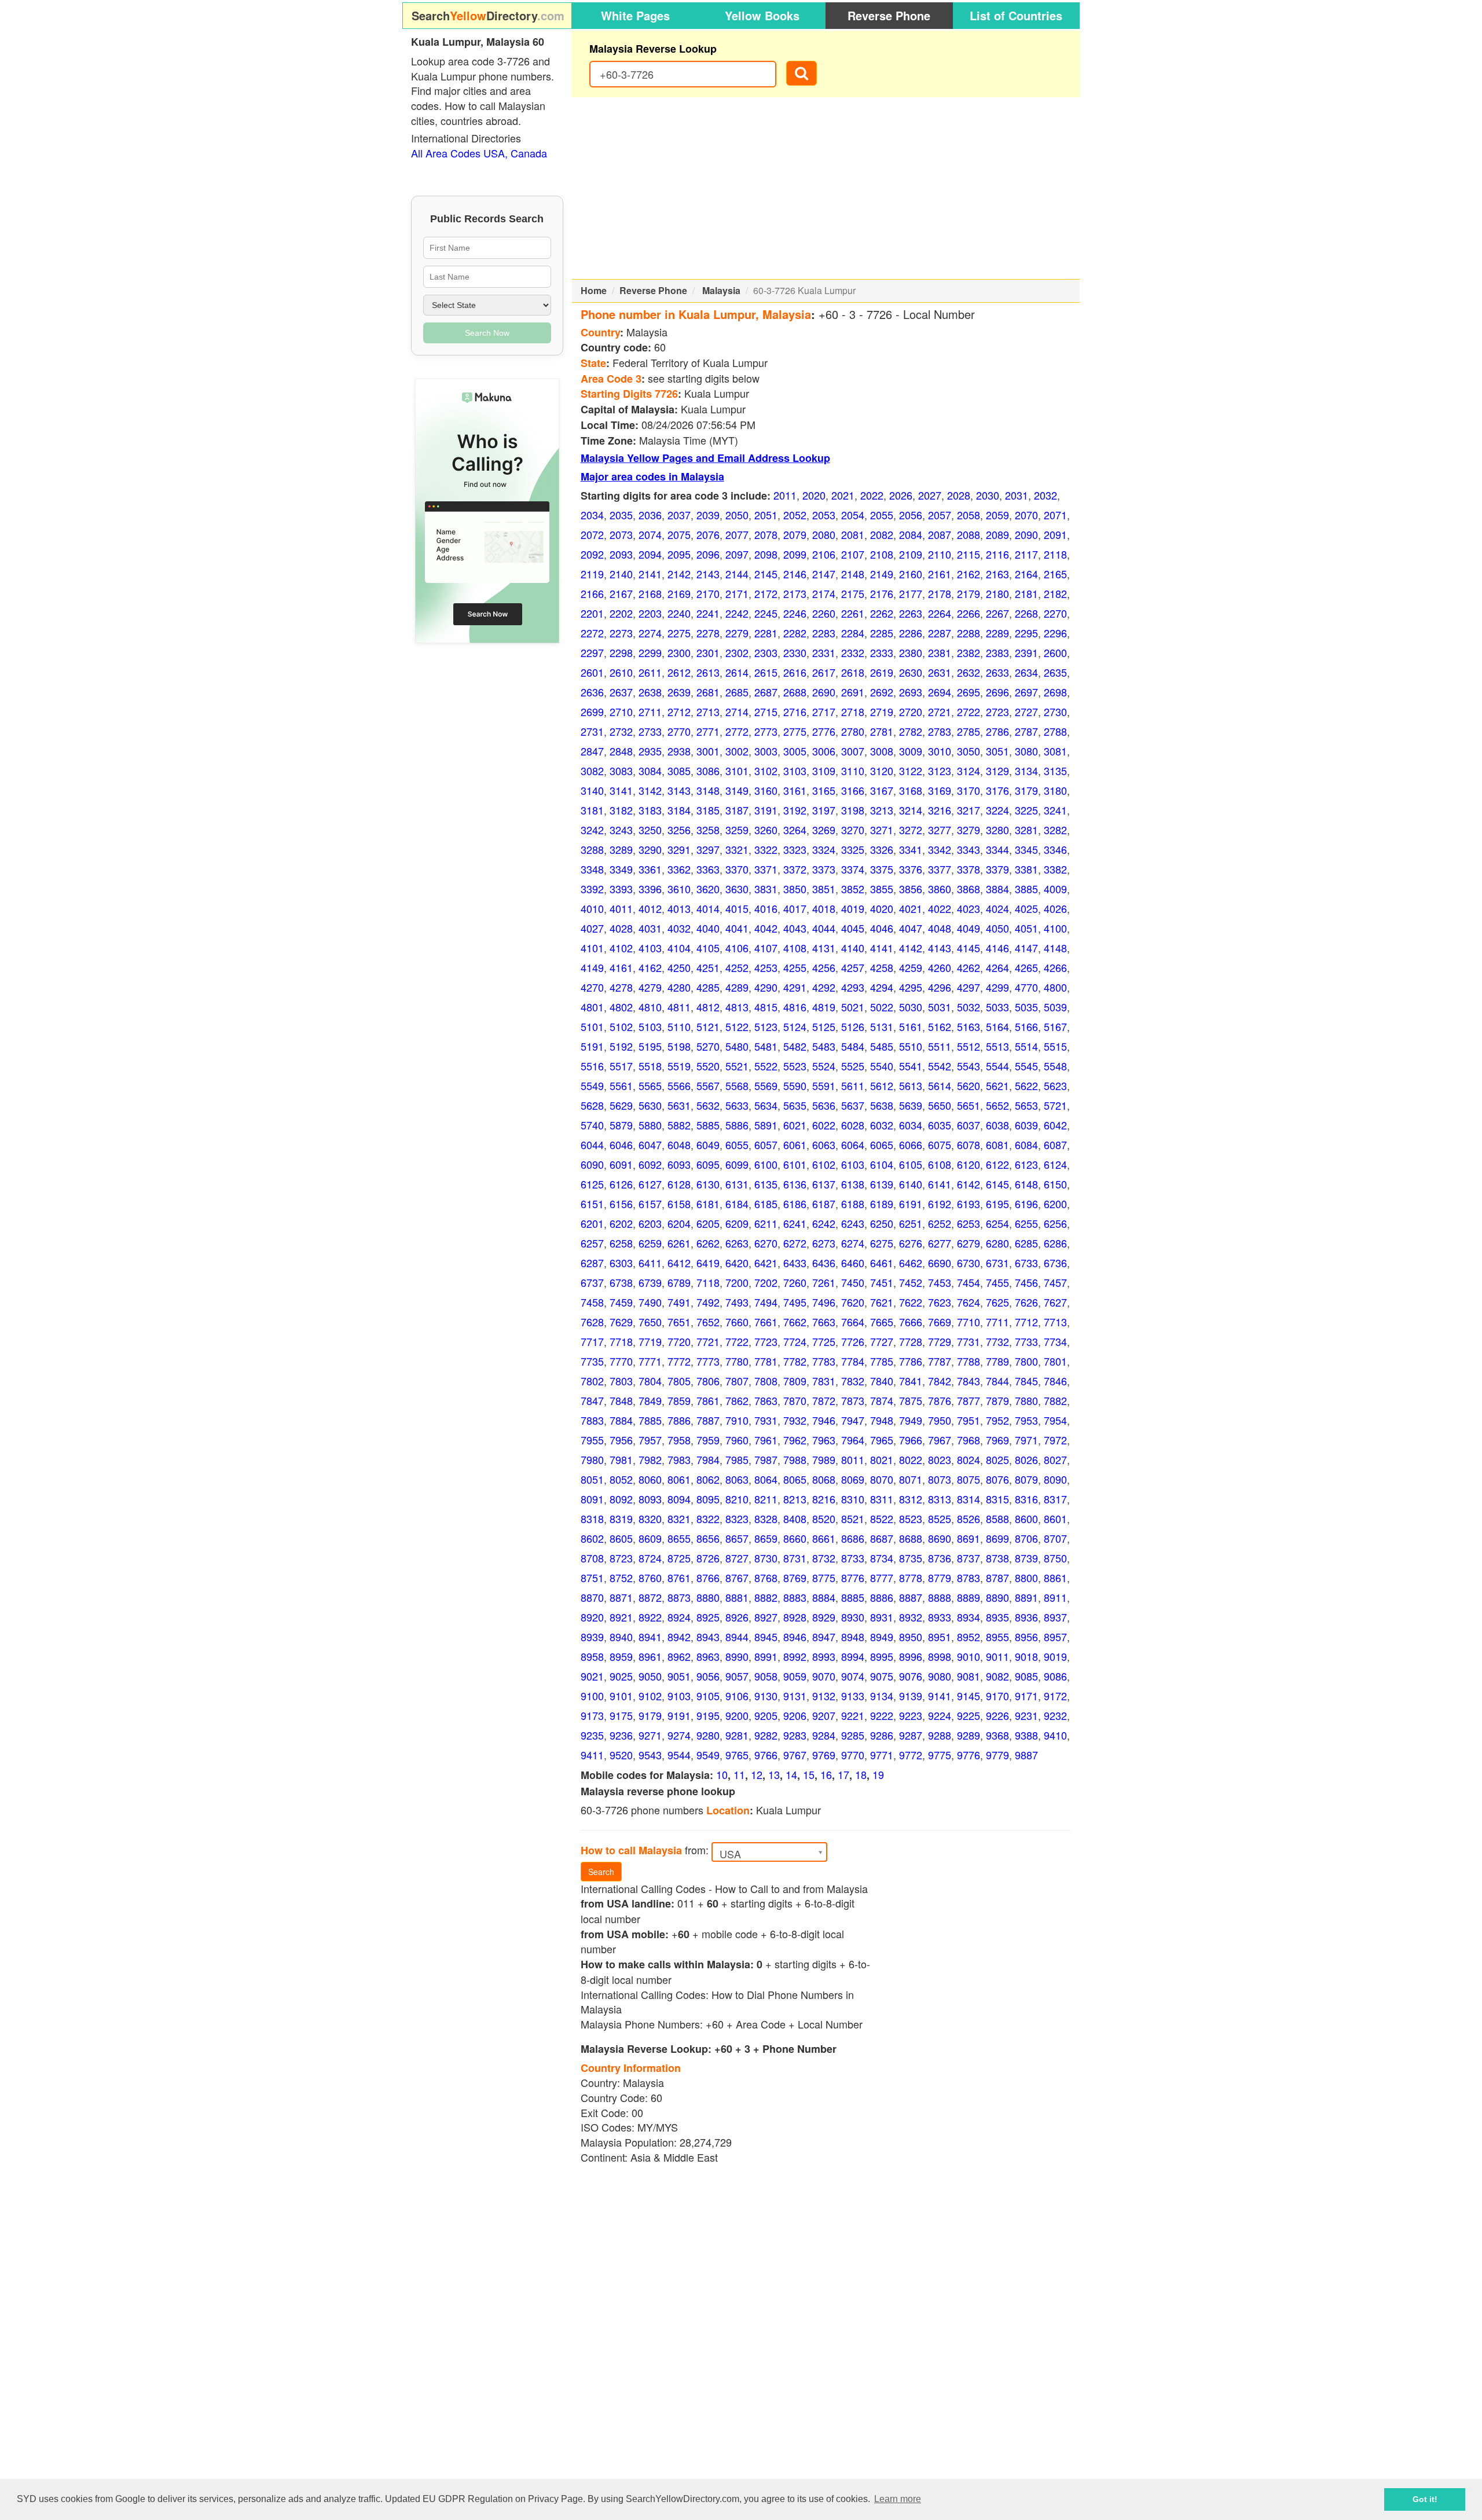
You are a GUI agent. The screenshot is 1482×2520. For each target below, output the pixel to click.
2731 (592, 731)
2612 (679, 672)
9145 (969, 1696)
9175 (621, 1715)
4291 (795, 987)
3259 (737, 830)
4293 (853, 987)
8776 (853, 1578)
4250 (679, 967)
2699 (592, 711)
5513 (997, 1046)
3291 (679, 849)
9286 (882, 1735)
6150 (1055, 1184)
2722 (969, 711)
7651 (679, 1322)
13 (774, 1774)
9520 (621, 1755)
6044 (592, 1145)
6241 (795, 1223)
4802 (621, 1007)
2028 (959, 495)
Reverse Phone (889, 15)
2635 (1055, 672)
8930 (853, 1617)
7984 (708, 1459)
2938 (679, 751)
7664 (853, 1322)
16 (826, 1774)
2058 (969, 515)
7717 (592, 1341)
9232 (1055, 1715)
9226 (997, 1715)
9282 (766, 1735)
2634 (1026, 672)
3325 (853, 849)
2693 (911, 692)
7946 (824, 1420)
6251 (911, 1223)
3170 (969, 790)
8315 (997, 1499)
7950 (940, 1420)
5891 (766, 1125)
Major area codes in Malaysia (652, 476)
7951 (969, 1420)
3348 (592, 869)
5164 (997, 1026)
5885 (708, 1125)
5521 (737, 1066)
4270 (592, 987)
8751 (592, 1578)
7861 (708, 1400)
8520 (824, 1518)
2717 (824, 711)
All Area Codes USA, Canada (479, 153)
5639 (911, 1105)
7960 (737, 1440)
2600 (1055, 652)
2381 (940, 652)
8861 (1055, 1578)
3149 (737, 790)
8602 (592, 1538)
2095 (679, 554)
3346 (1055, 849)
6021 (795, 1125)
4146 (997, 948)
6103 (853, 1164)
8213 (795, 1499)
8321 (679, 1518)
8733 (853, 1558)
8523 (911, 1518)
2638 (650, 692)
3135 (1055, 771)
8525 (940, 1518)
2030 (988, 495)
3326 (882, 849)
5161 (911, 1026)
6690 (940, 1263)
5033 (997, 1007)
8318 (592, 1518)
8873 (679, 1597)
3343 (969, 849)
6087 (1055, 1145)
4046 (882, 928)
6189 (882, 1204)
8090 (1055, 1479)
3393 (621, 889)
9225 (969, 1715)
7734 (1055, 1341)
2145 (766, 574)
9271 (650, 1735)
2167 (621, 593)
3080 (1026, 751)
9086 (1055, 1676)
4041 (737, 928)
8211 (766, 1499)
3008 (882, 751)
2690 (824, 692)
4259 (911, 967)
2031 (1017, 495)
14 (791, 1774)
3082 (592, 771)
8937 (1055, 1617)
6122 (997, 1164)
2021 (843, 495)
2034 (592, 515)
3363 (708, 869)
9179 (650, 1715)
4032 (679, 928)
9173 (592, 1715)
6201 (592, 1223)
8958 (592, 1656)
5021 (853, 1007)
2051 (766, 515)
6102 (824, 1164)
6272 (795, 1243)
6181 (708, 1204)
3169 (940, 790)
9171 (1026, 1696)
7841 (911, 1381)
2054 (853, 515)
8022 (911, 1459)
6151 (592, 1204)
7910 (737, 1420)
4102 (621, 948)
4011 (621, 908)
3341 (911, 849)
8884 (824, 1597)
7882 (1055, 1400)
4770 (1026, 987)
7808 (766, 1381)
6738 (621, 1282)
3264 (795, 830)
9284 (824, 1735)
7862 (737, 1400)
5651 (969, 1105)
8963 (708, 1656)
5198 (679, 1046)
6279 (969, 1243)
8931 (882, 1617)
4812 (708, 1007)
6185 (766, 1204)
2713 (708, 711)
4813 (737, 1007)
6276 (911, 1243)
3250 (650, 830)
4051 (1026, 928)
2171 (737, 593)
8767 (737, 1578)
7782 (795, 1361)
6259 (650, 1243)
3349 (621, 869)
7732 (997, 1341)
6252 (940, 1223)
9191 (679, 1715)
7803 (621, 1381)
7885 (650, 1420)
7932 (795, 1420)
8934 (969, 1617)
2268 (1026, 613)
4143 (940, 948)
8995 (882, 1656)
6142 (969, 1184)
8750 (1055, 1558)
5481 (766, 1046)
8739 (1026, 1558)
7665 (882, 1322)
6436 (824, 1263)
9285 (853, 1735)
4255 (795, 967)
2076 (708, 534)
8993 (824, 1656)
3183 (650, 810)
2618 (853, 672)
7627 (1055, 1302)
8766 (708, 1578)
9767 (795, 1755)
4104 (679, 948)
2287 (940, 633)
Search (601, 1872)
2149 (882, 574)
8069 (853, 1479)
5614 (940, 1085)
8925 (708, 1617)
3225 (1026, 810)
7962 (795, 1440)
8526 (969, 1518)
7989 (824, 1459)
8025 (997, 1459)
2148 (853, 574)
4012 (650, 908)
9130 (766, 1696)
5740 (592, 1125)
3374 (853, 869)
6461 (882, 1263)
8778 (911, 1578)
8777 (882, 1578)
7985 (737, 1459)
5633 (737, 1105)
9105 (708, 1696)
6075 (940, 1145)
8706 (1026, 1538)
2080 (824, 534)
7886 (679, 1420)
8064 (766, 1479)
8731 (795, 1558)
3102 (766, 771)
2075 (679, 534)
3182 (621, 810)
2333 (882, 652)
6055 (737, 1145)
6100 (766, 1164)
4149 (592, 967)
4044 (824, 928)
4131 (824, 948)
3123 (940, 771)
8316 (1026, 1499)
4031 (650, 928)
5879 (621, 1125)
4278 (621, 987)
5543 (969, 1066)
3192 (795, 810)
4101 (592, 948)
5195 (650, 1046)
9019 (1055, 1656)
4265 (1026, 967)
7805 (679, 1381)
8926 (737, 1617)
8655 (679, 1538)
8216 (824, 1499)
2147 (824, 574)
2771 (708, 731)
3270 (853, 830)
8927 (766, 1617)
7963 (824, 1440)
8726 (708, 1558)
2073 (621, 534)
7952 (997, 1420)
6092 (650, 1164)
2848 (621, 751)
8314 (969, 1499)
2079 (795, 534)
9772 (911, 1755)
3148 (708, 790)
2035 (621, 515)
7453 (940, 1282)
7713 (1055, 1322)
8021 (882, 1459)
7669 (940, 1322)
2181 (1026, 593)
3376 (911, 869)
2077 (737, 534)
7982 (650, 1459)
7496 (824, 1302)
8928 (795, 1617)
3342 (940, 849)
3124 (969, 771)
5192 (621, 1046)
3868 (969, 889)
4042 (766, 928)
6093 (679, 1164)
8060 (650, 1479)
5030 (911, 1007)
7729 (940, 1341)
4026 (1055, 908)
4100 (1055, 928)
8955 (997, 1637)
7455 (997, 1282)
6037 (969, 1125)
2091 (1055, 534)
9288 (940, 1735)
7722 (737, 1341)
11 (739, 1774)
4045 (853, 928)
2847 (592, 751)
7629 (621, 1322)
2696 (997, 692)
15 (809, 1774)
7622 (911, 1302)
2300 (679, 652)
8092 (621, 1499)
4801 (592, 1007)
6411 (650, 1263)
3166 (853, 790)
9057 (737, 1676)
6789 (679, 1282)
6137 (824, 1184)
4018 (824, 908)
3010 (940, 751)
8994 (853, 1656)
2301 (708, 652)
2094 (650, 554)
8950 (911, 1637)
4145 (969, 948)
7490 (650, 1302)
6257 (592, 1243)
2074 (650, 534)
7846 (1055, 1381)
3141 (621, 790)
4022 (940, 908)
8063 (737, 1479)
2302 (737, 652)
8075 (969, 1479)
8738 (997, 1558)
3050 (969, 751)
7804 (650, 1381)
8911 (1055, 1597)
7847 (592, 1400)
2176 (882, 593)
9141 (940, 1696)
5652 (997, 1105)
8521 (853, 1518)
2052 (795, 515)
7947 (853, 1420)
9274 (679, 1735)
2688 (795, 692)
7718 (621, 1341)
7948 (882, 1420)
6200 (1055, 1204)
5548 (1055, 1066)
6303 (621, 1263)
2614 (737, 672)
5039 (1055, 1007)
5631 (679, 1105)
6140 (911, 1184)
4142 (911, 948)
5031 (940, 1007)
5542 (940, 1066)
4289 (737, 987)
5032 (969, 1007)
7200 (737, 1282)
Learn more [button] (898, 2499)
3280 (997, 830)
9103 (679, 1696)
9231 (1026, 1715)
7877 (969, 1400)
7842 (940, 1381)
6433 (795, 1263)
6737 (592, 1282)
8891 (1026, 1597)
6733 (1026, 1263)
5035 (1026, 1007)
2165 (1055, 574)
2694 (940, 692)
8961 (650, 1656)
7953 (1026, 1420)
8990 (737, 1656)
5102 (621, 1026)
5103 (650, 1026)
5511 (940, 1046)
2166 (592, 593)
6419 (708, 1263)
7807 (737, 1381)
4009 (1055, 889)
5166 (1026, 1026)
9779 (997, 1755)
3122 (911, 771)
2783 (940, 731)
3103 (795, 771)
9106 (737, 1696)
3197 (824, 810)
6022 (824, 1125)
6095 (708, 1164)
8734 (882, 1558)
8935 (997, 1617)
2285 (882, 633)
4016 (766, 908)
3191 (766, 810)
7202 (766, 1282)
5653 (1026, 1105)
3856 (911, 889)
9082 (997, 1676)
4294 (882, 987)
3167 (882, 790)
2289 (997, 633)
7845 (1026, 1381)
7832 (853, 1381)
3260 (766, 830)
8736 (940, 1558)
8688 (911, 1538)
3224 (997, 810)
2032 (1046, 495)
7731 (969, 1341)
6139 (882, 1184)
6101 (795, 1164)
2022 (872, 495)
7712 (1026, 1322)
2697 (1026, 692)
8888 (940, 1597)
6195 (997, 1204)
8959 (621, 1656)
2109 (911, 554)
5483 (824, 1046)
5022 (882, 1007)
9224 (940, 1715)
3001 (708, 751)
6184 (737, 1204)
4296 (940, 987)
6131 (737, 1184)
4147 (1026, 948)
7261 (824, 1282)
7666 (911, 1322)
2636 (592, 692)
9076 (911, 1676)
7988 (795, 1459)
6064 (853, 1145)
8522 (882, 1518)
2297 (592, 652)
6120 (969, 1164)
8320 (650, 1518)
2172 (766, 593)
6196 (1026, 1204)
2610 (621, 672)
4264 (997, 967)
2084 (911, 534)
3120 (882, 771)
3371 (766, 869)
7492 (708, 1302)
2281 (766, 633)
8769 (795, 1578)
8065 (795, 1479)
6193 (969, 1204)
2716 (795, 711)
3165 (824, 790)
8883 (795, 1597)
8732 (824, 1558)
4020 (882, 908)
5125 (824, 1026)
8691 (969, 1538)
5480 (737, 1046)
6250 (882, 1223)
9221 (853, 1715)
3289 (621, 849)
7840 (882, 1381)
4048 (940, 928)
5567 (708, 1085)
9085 (1026, 1676)
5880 (650, 1125)
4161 (621, 967)
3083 (621, 771)
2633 (997, 672)
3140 (592, 790)
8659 (766, 1538)
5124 (795, 1026)
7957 (650, 1440)
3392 (592, 889)
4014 (708, 908)
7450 (853, 1282)
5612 (882, 1085)
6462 (911, 1263)
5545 (1026, 1066)
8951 (940, 1637)
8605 (621, 1538)
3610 (679, 889)
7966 (911, 1440)
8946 (795, 1637)
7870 (795, 1400)
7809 (795, 1381)
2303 (766, 652)
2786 (997, 731)
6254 (997, 1223)
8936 (1026, 1617)
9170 (997, 1696)
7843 (969, 1381)
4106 (737, 948)
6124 (1055, 1164)
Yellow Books (762, 15)
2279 (737, 633)
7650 (650, 1322)
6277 (940, 1243)
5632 (708, 1105)
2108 (882, 554)
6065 (882, 1145)
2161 (940, 574)
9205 (766, 1715)
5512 (969, 1046)
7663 (824, 1322)
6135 (766, 1184)
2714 (737, 711)
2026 (901, 495)
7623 (940, 1302)
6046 (621, 1145)
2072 (592, 534)
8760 (650, 1578)
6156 (621, 1204)
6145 (997, 1184)
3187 (737, 810)
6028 (853, 1125)
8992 (795, 1656)
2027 (930, 495)
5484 (853, 1046)
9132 (824, 1696)
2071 (1055, 515)
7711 (997, 1322)
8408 (795, 1518)
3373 (824, 869)
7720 (679, 1341)
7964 (853, 1440)
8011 (853, 1459)
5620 (969, 1085)
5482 (795, 1046)
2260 (824, 613)
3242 (592, 830)
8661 (824, 1538)
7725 (824, 1341)
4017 (795, 908)
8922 (650, 1617)
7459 (621, 1302)
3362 (679, 869)
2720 (911, 711)
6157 (650, 1204)
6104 (882, 1164)
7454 (969, 1282)
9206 (795, 1715)
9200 (737, 1715)
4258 (882, 967)
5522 (766, 1066)
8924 (679, 1617)
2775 (795, 731)
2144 (737, 574)
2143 (708, 574)
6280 (997, 1243)
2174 (824, 593)
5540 (882, 1066)
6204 (679, 1223)
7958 (679, 1440)
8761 (679, 1578)
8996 (911, 1656)
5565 (650, 1085)
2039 (708, 515)
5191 (592, 1046)
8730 (766, 1558)
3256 (679, 830)
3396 (650, 889)
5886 (737, 1125)
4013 (679, 908)
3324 (824, 849)
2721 (940, 711)
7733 (1026, 1341)
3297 (708, 849)
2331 (824, 652)
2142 (679, 574)
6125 (592, 1184)
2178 (940, 593)
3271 (882, 830)
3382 (1055, 869)
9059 (795, 1676)
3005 (795, 751)
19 (878, 1774)
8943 (708, 1637)
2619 (882, 672)
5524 (824, 1066)
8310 (853, 1499)
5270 (708, 1046)
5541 (911, 1066)
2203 (650, 613)
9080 (940, 1676)
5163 (969, 1026)
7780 (737, 1361)
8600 (1026, 1518)
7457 (1055, 1282)
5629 (621, 1105)
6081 (997, 1145)
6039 (1026, 1125)
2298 (621, 652)
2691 (853, 692)
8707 (1055, 1538)
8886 (882, 1597)
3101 (737, 771)
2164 (1026, 574)
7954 (1055, 1420)
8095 (708, 1499)
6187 (824, 1204)
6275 (882, 1243)
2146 (795, 574)
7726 (853, 1341)
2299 (650, 652)
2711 (650, 711)
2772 (737, 731)
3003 (766, 751)
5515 (1055, 1046)
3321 (737, 849)
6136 (795, 1184)
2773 (766, 731)
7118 (708, 1282)
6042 (1055, 1125)
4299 (997, 987)
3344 (997, 849)
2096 (708, 554)
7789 (997, 1361)
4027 (592, 928)
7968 (969, 1440)
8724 (650, 1558)
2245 (766, 613)
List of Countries (1016, 15)
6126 (621, 1184)
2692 (882, 692)
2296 (1055, 633)
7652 (708, 1322)
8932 (911, 1617)
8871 (621, 1597)
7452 (911, 1282)
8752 (621, 1578)
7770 (621, 1361)
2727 (1026, 711)
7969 (997, 1440)
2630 (911, 672)
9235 (592, 1735)
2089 (997, 534)
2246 (795, 613)
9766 (766, 1755)
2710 (621, 711)
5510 (911, 1046)
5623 (1055, 1085)
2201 (592, 613)
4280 (679, 987)
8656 (708, 1538)
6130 (708, 1184)
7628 (592, 1322)
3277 (940, 830)
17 (843, 1774)
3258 (708, 830)
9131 (795, 1696)
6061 (795, 1145)
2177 (911, 593)
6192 (940, 1204)
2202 (621, 613)
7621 (882, 1302)
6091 (621, 1164)
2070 (1026, 515)
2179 (969, 593)
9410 (1055, 1735)
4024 (997, 908)
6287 (592, 1263)
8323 (737, 1518)
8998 (940, 1656)
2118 (1055, 554)
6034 (911, 1125)
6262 (708, 1243)
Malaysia (721, 290)
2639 (679, 692)
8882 (766, 1597)
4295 (911, 987)
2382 (969, 652)
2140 (621, 574)
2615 (766, 672)
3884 (997, 889)
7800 (1026, 1361)
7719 (650, 1341)
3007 (853, 751)
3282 (1055, 830)
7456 (1026, 1282)
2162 (969, 574)
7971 (1026, 1440)
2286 (911, 633)
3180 (1055, 790)
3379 (997, 869)
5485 (882, 1046)
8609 (650, 1538)
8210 (737, 1499)
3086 (708, 771)
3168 (911, 790)
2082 (882, 534)
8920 (592, 1617)
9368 (997, 1735)
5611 (853, 1085)
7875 (911, 1400)
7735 (592, 1361)
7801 (1055, 1361)
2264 (940, 613)
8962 (679, 1656)
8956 (1026, 1637)
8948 (853, 1637)
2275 (679, 633)
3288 (592, 849)
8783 (969, 1578)
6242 (824, 1223)
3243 (621, 830)
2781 (882, 731)
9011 (997, 1656)
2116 (997, 554)
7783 (824, 1361)
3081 (1055, 751)
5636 (824, 1105)
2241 (708, 613)
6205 (708, 1223)
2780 (853, 731)
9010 (969, 1656)
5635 (795, 1105)
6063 (824, 1145)
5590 (795, 1085)
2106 (824, 554)
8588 (997, 1518)
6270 (766, 1243)
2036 (650, 515)
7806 (708, 1381)
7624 (969, 1302)
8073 (940, 1479)
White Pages (635, 15)
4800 (1055, 987)
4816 (795, 1007)
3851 (824, 889)
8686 (853, 1538)
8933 (940, 1617)
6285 (1026, 1243)
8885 (853, 1597)
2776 (824, 731)
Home (594, 290)
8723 (621, 1558)
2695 (969, 692)
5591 (824, 1085)
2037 (679, 515)
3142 (650, 790)
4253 (766, 967)
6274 (853, 1243)
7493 (737, 1302)
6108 (940, 1164)
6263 (737, 1243)
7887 (708, 1420)
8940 (621, 1637)
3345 (1026, 849)
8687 (882, 1538)
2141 (650, 574)
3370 (737, 869)
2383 (997, 652)
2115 (969, 554)
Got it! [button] (1425, 2499)
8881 (737, 1597)
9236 (621, 1735)
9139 (911, 1696)
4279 (650, 987)
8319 (621, 1518)
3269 (824, 830)
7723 (766, 1341)
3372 (795, 869)
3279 (969, 830)
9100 (592, 1696)
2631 (940, 672)
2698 (1055, 692)
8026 (1026, 1459)
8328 (766, 1518)
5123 (766, 1026)
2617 (824, 672)
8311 (882, 1499)
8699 (997, 1538)
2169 (679, 593)
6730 (969, 1263)
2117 (1026, 554)
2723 (997, 711)
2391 (1026, 652)
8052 (621, 1479)
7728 (911, 1341)
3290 (650, 849)
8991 (766, 1656)
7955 (592, 1440)
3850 (795, 889)
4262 (969, 967)
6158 (679, 1204)
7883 (592, 1420)
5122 (737, 1026)
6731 (997, 1263)
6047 (650, 1145)
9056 (708, 1676)
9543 (650, 1755)
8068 (824, 1479)
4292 (824, 987)
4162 (650, 967)
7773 (708, 1361)
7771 (650, 1361)
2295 (1026, 633)
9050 (650, 1676)
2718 (853, 711)
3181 (592, 810)
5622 (1026, 1085)
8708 (592, 1558)
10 (722, 1774)
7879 (997, 1400)
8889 (969, 1597)
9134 (882, 1696)
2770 (679, 731)
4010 (592, 908)
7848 (621, 1400)
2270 (1055, 613)
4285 (708, 987)
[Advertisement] (826, 188)
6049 (708, 1145)
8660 (795, 1538)
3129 (997, 771)
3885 (1026, 889)
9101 (621, 1696)
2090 (1026, 534)
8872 (650, 1597)
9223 (911, 1715)
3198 (853, 810)
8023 (940, 1459)
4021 (911, 908)
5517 (621, 1066)
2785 (969, 731)
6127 (650, 1184)
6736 (1055, 1263)
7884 (621, 1420)
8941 (650, 1637)
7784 (853, 1361)
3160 (766, 790)
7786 (911, 1361)
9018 (1026, 1656)
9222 (882, 1715)
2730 (1055, 711)
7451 (882, 1282)
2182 (1055, 593)
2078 (766, 534)
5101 (592, 1026)
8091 (592, 1499)
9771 (882, 1755)
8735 (911, 1558)
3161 (795, 790)
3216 (940, 810)
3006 (824, 751)
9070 (824, 1676)
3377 (940, 869)
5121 (708, 1026)
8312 (911, 1499)
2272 (592, 633)
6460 (853, 1263)
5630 (650, 1105)
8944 (737, 1637)
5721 (1055, 1105)
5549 (592, 1085)
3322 (766, 849)
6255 (1026, 1223)
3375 (882, 869)
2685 (737, 692)
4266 (1055, 967)
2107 (853, 554)
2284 (853, 633)
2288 (969, 633)
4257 (853, 967)
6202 (621, 1223)
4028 (621, 928)
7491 (679, 1302)
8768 (766, 1578)
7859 (679, 1400)
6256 (1055, 1223)
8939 (592, 1637)
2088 (969, 534)
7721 (708, 1341)
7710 (969, 1322)
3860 (940, 889)
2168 (650, 593)
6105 (911, 1164)
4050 (997, 928)
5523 (795, 1066)
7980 (592, 1459)
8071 (911, 1479)
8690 (940, 1538)
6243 (853, 1223)
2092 (592, 554)
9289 (969, 1735)
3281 (1026, 830)
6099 (737, 1164)
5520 (708, 1066)
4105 (708, 948)
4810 (650, 1007)
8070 (882, 1479)
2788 (1055, 731)
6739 (650, 1282)
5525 (853, 1066)
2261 (853, 613)
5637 (853, 1105)
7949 (911, 1420)
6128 (679, 1184)
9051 (679, 1676)
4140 (853, 948)
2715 (766, 711)
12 (757, 1774)
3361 (650, 869)
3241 (1055, 810)
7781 (766, 1361)
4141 (882, 948)
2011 (785, 495)
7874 (882, 1400)
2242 (737, 613)
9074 (853, 1676)
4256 (824, 967)
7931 (766, 1420)
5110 (679, 1026)
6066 (911, 1145)
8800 (1026, 1578)
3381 (1026, 869)
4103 (650, 948)
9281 (737, 1735)
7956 (621, 1440)
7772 (679, 1361)
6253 (969, 1223)
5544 (997, 1066)
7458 (592, 1302)
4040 (708, 928)
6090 (592, 1164)
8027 (1055, 1459)
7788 (969, 1361)
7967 (940, 1440)
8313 (940, 1499)
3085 (679, 771)
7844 (997, 1381)
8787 (997, 1578)
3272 (911, 830)
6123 (1026, 1164)
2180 (997, 593)
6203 (650, 1223)
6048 (679, 1145)
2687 (766, 692)
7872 (824, 1400)
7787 (940, 1361)
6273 (824, 1243)
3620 (708, 889)
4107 (766, 948)
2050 (737, 515)
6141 (940, 1184)
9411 (592, 1755)
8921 (621, 1617)
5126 (853, 1026)
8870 (592, 1597)
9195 (708, 1715)
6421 (766, 1263)
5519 (679, 1066)
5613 (911, 1085)
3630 (737, 889)
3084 (650, 771)
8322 (708, 1518)
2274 (650, 633)
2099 (795, 554)
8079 (1026, 1479)
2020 (814, 495)
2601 (592, 672)
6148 (1026, 1184)
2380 (911, 652)
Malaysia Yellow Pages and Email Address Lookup (705, 458)
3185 (708, 810)
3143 (679, 790)
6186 (795, 1204)
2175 (853, 593)
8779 (940, 1578)
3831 (766, 889)
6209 (737, 1223)
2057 (940, 515)
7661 (766, 1322)
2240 (679, 613)
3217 (969, 810)
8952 (969, 1637)
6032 (882, 1125)
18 (861, 1774)
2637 (621, 692)
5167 (1055, 1026)
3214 (911, 810)
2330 (795, 652)
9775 (940, 1755)
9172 (1055, 1696)
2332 (853, 652)
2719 (882, 711)
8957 (1055, 1637)
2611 (650, 672)
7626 (1026, 1302)
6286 (1055, 1243)
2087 (940, 534)
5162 (940, 1026)
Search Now (487, 333)
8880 (708, 1597)
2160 (911, 574)
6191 (911, 1204)
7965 (882, 1440)
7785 (882, 1361)
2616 (795, 672)
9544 (679, 1755)
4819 (824, 1007)
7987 (766, 1459)
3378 (969, 869)
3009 (911, 751)
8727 (737, 1558)
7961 (766, 1440)
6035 (940, 1125)
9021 (592, 1676)
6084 (1026, 1145)
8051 (592, 1479)
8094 (679, 1499)
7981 (621, 1459)
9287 (911, 1735)
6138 (853, 1184)
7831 (824, 1381)
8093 (650, 1499)
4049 (969, 928)
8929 (824, 1617)
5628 (592, 1105)
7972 (1055, 1440)
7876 (940, 1400)
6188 (853, 1204)
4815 (766, 1007)
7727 (882, 1341)
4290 (766, 987)
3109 (824, 771)
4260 (940, 967)
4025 (1026, 908)
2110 (940, 554)
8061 (679, 1479)
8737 (969, 1558)
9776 (969, 1755)
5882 (679, 1125)
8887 (911, 1597)
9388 (1026, 1735)
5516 (592, 1066)
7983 (679, 1459)
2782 (911, 731)
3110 (853, 771)
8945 (766, 1637)
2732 (621, 731)
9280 (708, 1735)
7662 (795, 1322)
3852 (853, 889)
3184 (679, 810)
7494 (766, 1302)
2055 (882, 515)
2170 (708, 593)
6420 (737, 1263)
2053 (824, 515)
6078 (969, 1145)
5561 (621, 1085)
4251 (708, 967)
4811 (679, 1007)
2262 (882, 613)
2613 (708, 672)
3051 (997, 751)
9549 (708, 1755)
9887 (1026, 1755)
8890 (997, 1597)
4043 (795, 928)
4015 (737, 908)
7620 (853, 1302)
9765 (737, 1755)
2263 (911, 613)
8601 (1055, 1518)
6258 (621, 1243)
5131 (882, 1026)
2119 (592, 574)
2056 (911, 515)
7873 (853, 1400)
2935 (650, 751)
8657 (737, 1538)
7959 (708, 1440)
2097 (737, 554)
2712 (679, 711)
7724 (795, 1341)
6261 (679, 1243)
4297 (969, 987)
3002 (737, 751)
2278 (708, 633)
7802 (592, 1381)
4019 (853, 908)
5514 (1026, 1046)
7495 (795, 1302)
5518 (650, 1066)
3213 (882, 810)
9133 (853, 1696)
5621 (997, 1085)
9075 (882, 1676)
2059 (997, 515)
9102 (650, 1696)
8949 (882, 1637)
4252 (737, 967)
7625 (997, 1302)
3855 (882, 889)
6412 (679, 1263)
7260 (795, 1282)
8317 (1055, 1499)
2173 (795, 593)
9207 (824, 1715)
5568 (737, 1085)
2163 (997, 574)
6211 (766, 1223)
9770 (853, 1755)
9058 (766, 1676)
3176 (997, 790)
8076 (997, 1479)
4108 (795, 948)
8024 (969, 1459)
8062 (708, 1479)
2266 (969, 613)
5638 (882, 1105)
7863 (766, 1400)
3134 (1026, 771)
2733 (650, 731)
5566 (679, 1085)
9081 (969, 1676)
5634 (766, 1105)
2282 (795, 633)
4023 (969, 908)
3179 (1026, 790)
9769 (824, 1755)
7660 (737, 1322)
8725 (679, 1558)
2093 (621, 554)
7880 (1026, 1400)
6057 (766, 1145)
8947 (824, 1637)
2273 (621, 633)
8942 (679, 1637)
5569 (766, 1085)
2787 (1026, 731)
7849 (650, 1400)
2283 (824, 633)
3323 (795, 849)
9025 (621, 1676)
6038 (997, 1125)
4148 (1055, 948)
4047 (911, 928)
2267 (997, 613)
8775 (824, 1578)
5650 (940, 1105)
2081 (853, 534)
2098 (766, 554)
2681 (708, 692)
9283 (795, 1735)
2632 (969, 672)
